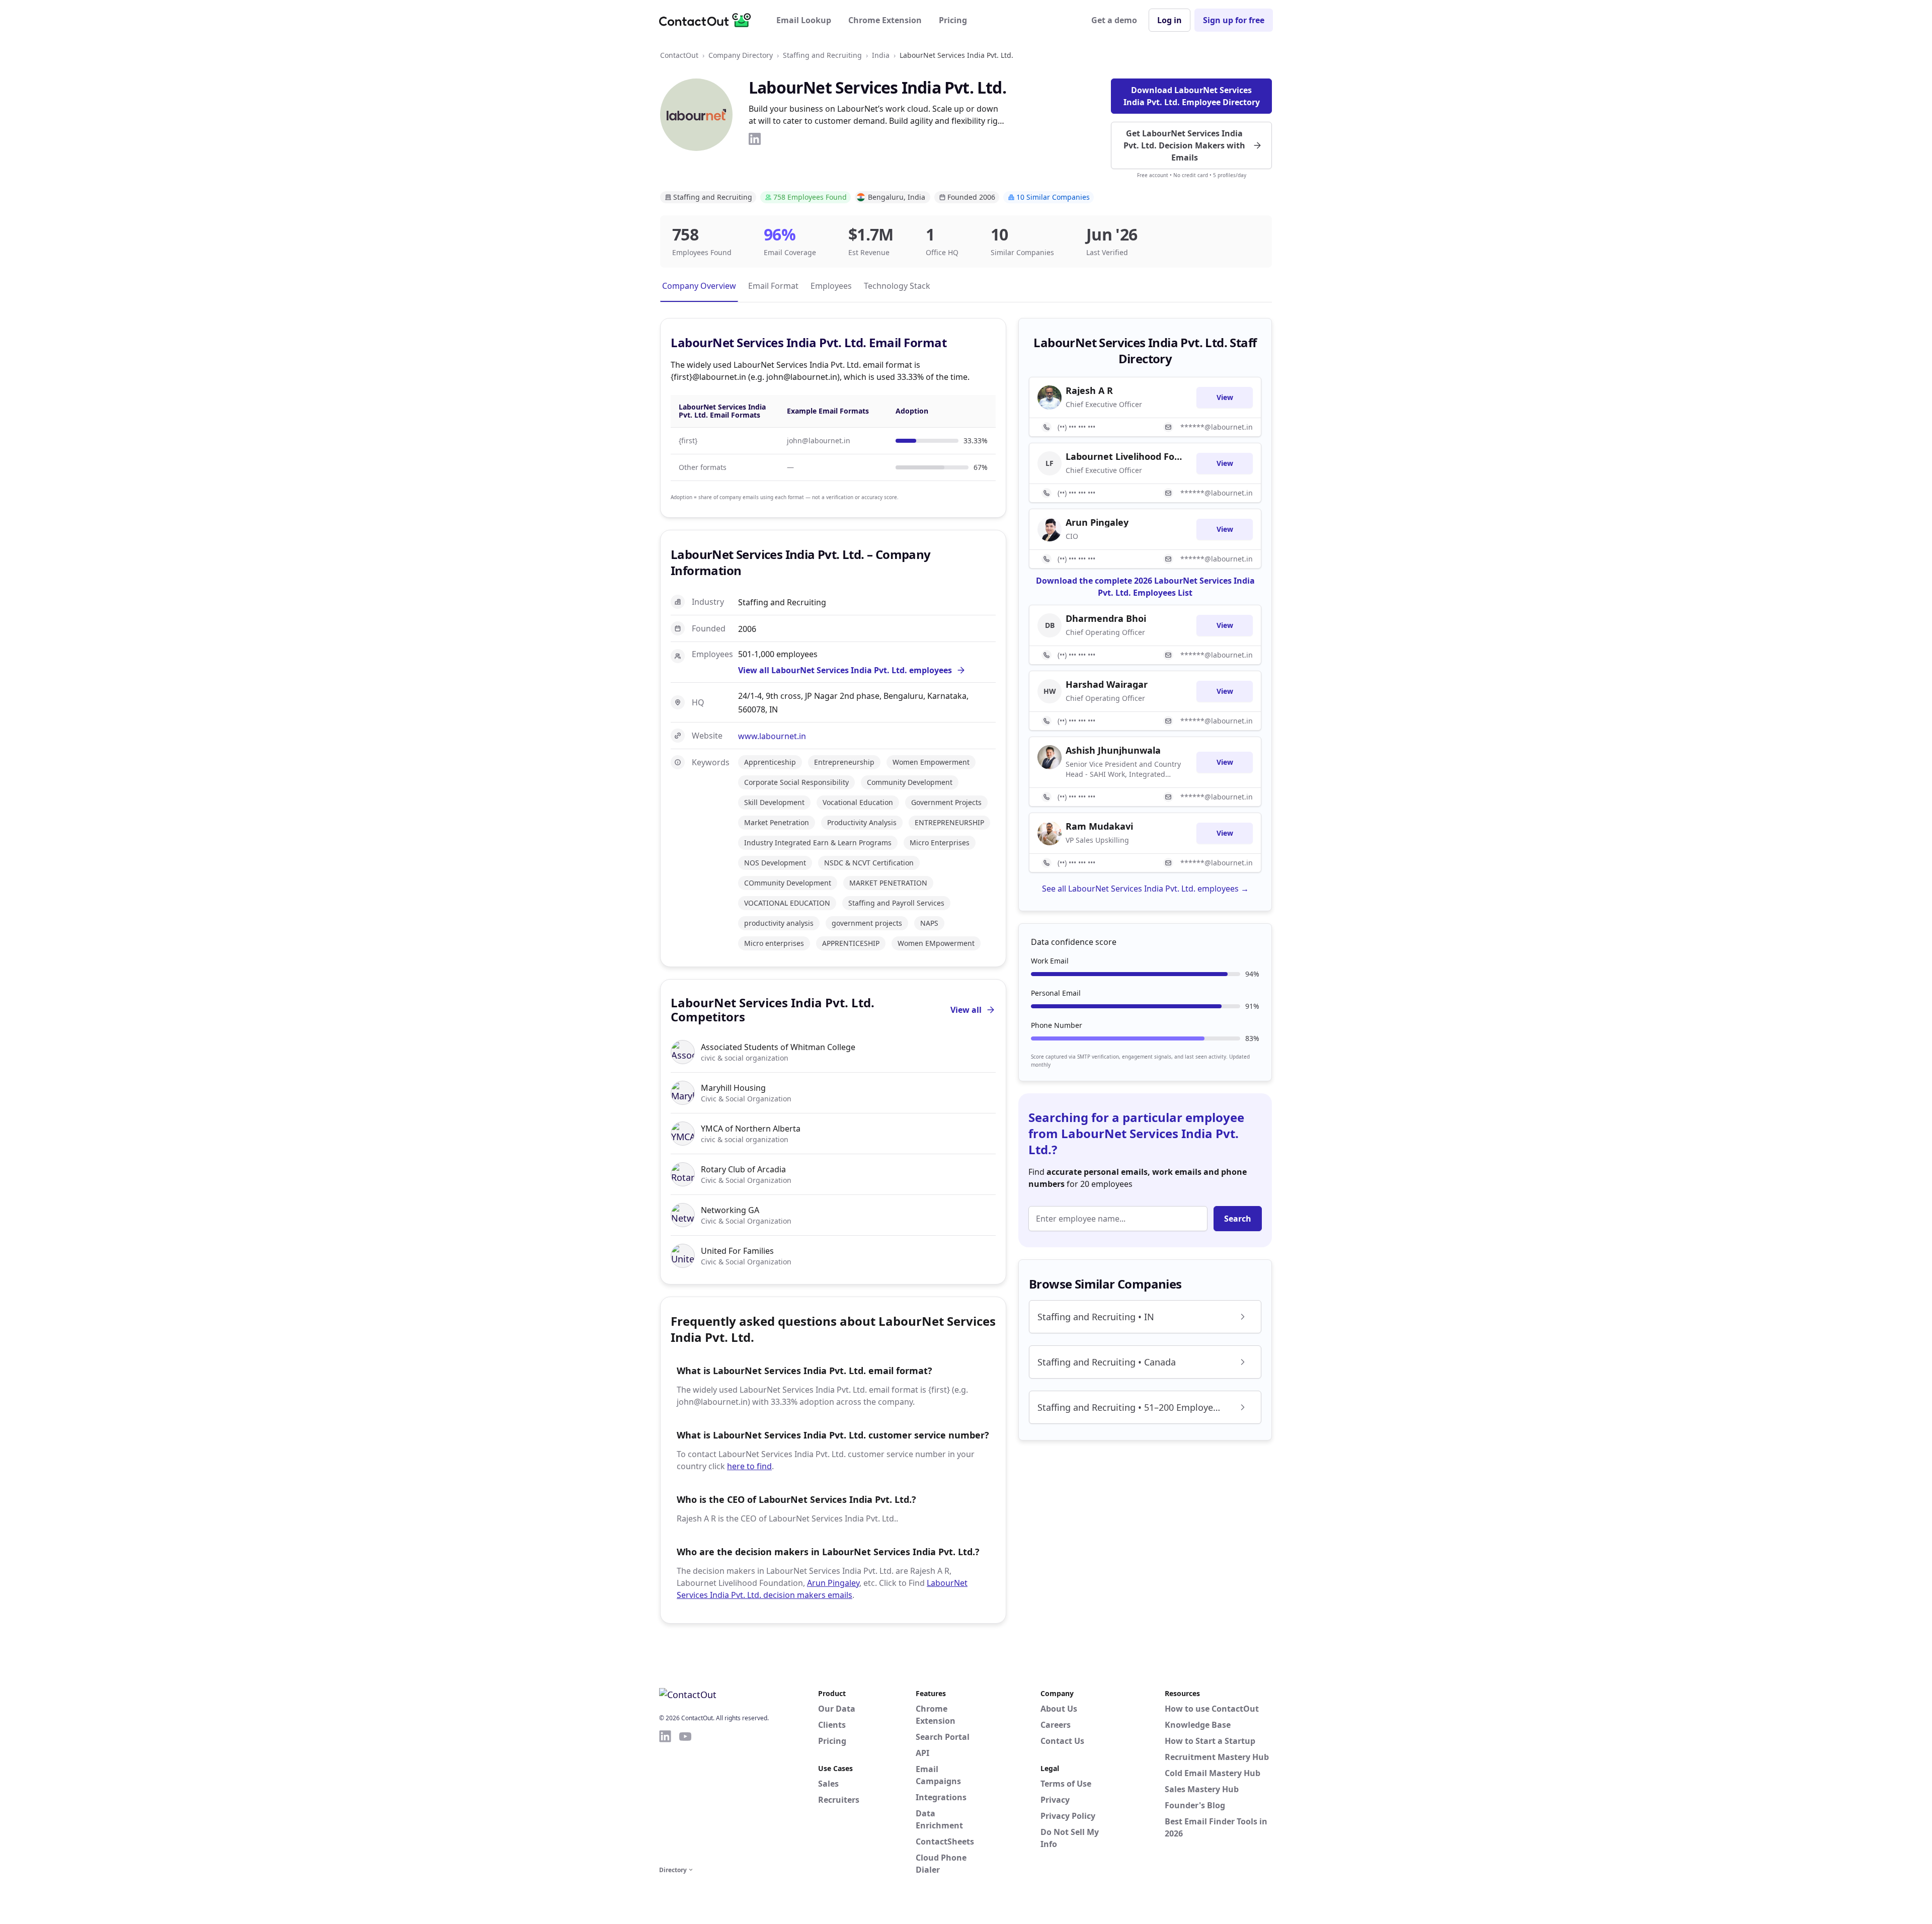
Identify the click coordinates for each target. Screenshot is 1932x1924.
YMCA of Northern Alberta (751, 1129)
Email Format (773, 286)
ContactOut (679, 55)
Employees (831, 286)
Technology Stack (897, 286)
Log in (1170, 20)
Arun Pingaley (833, 1583)
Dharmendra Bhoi (1106, 618)
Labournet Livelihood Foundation (1125, 456)
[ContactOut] (708, 20)
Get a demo (1114, 20)
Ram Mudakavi (1099, 826)
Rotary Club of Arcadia (743, 1169)
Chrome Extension (885, 20)
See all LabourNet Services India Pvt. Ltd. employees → (1145, 889)
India (881, 55)
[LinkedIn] (755, 139)
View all (966, 1010)
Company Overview (699, 286)
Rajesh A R (1089, 390)
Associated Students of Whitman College (778, 1047)
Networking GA (730, 1210)
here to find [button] (749, 1466)
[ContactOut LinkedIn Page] (665, 1796)
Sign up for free (1234, 20)
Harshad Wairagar (1107, 684)
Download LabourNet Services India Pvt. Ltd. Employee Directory (1192, 96)
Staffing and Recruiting (822, 55)
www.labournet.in (772, 736)
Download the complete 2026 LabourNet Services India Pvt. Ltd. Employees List (1145, 587)
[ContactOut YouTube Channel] (685, 1796)
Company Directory (741, 55)
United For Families (737, 1251)
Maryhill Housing (733, 1088)
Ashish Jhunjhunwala (1113, 750)
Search (1238, 1219)
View (1225, 397)
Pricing (953, 20)
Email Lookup (804, 20)
